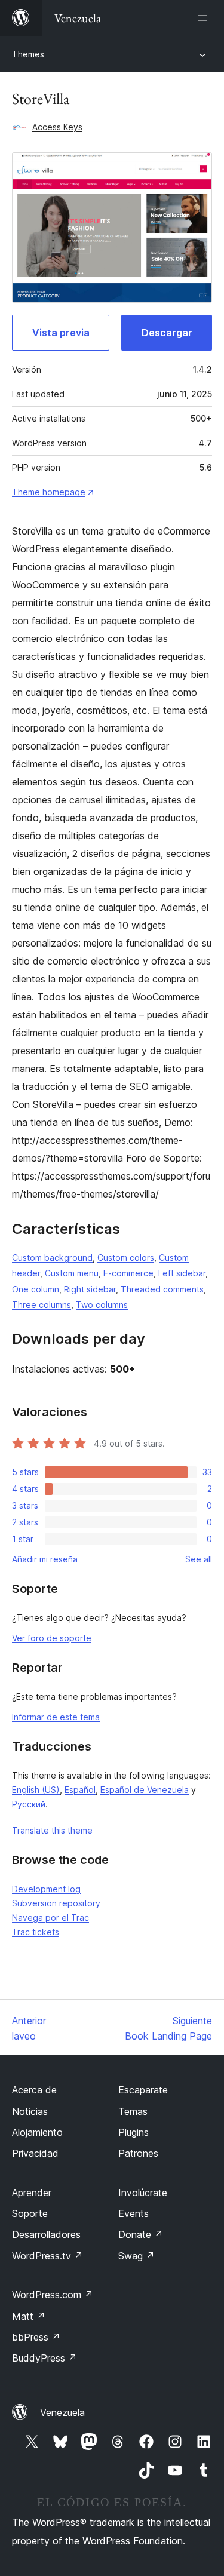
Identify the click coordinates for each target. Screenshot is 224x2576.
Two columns (102, 1305)
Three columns (42, 1305)
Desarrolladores (46, 2234)
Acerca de (34, 2090)
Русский (29, 1804)
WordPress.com (53, 2295)
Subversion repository (56, 1903)
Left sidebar (182, 1273)
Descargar (167, 333)
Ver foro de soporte (52, 1638)
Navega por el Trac (50, 1918)
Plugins (134, 2132)
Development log (46, 1889)
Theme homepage (49, 492)
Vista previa (61, 333)
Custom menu (72, 1273)
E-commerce (128, 1273)
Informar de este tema (56, 1717)
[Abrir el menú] (205, 18)
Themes (28, 54)
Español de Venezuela (145, 1790)
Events (134, 2213)
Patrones (138, 2153)
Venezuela (62, 2412)
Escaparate (143, 2090)
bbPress (36, 2337)
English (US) (36, 1790)
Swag (136, 2256)
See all (199, 1559)
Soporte (30, 2213)
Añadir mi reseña (45, 1559)
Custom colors (126, 1258)
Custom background (52, 1258)
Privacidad (35, 2153)
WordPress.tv (47, 2256)
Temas (133, 2111)
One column (36, 1289)
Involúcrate (143, 2193)
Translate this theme (52, 1830)
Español (80, 1790)
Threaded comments (162, 1289)
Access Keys (57, 127)
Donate (141, 2234)
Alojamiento (37, 2132)
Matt (29, 2316)
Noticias (30, 2111)
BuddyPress (45, 2358)
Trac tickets (36, 1932)
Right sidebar (90, 1289)
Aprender (32, 2193)
